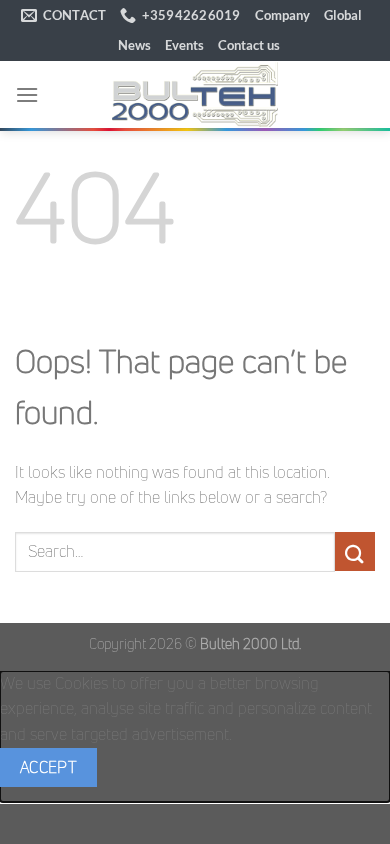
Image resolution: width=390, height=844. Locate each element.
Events (184, 45)
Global (343, 15)
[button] (27, 94)
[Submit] (355, 551)
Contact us (249, 45)
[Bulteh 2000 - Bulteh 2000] (195, 94)
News (134, 45)
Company (282, 15)
